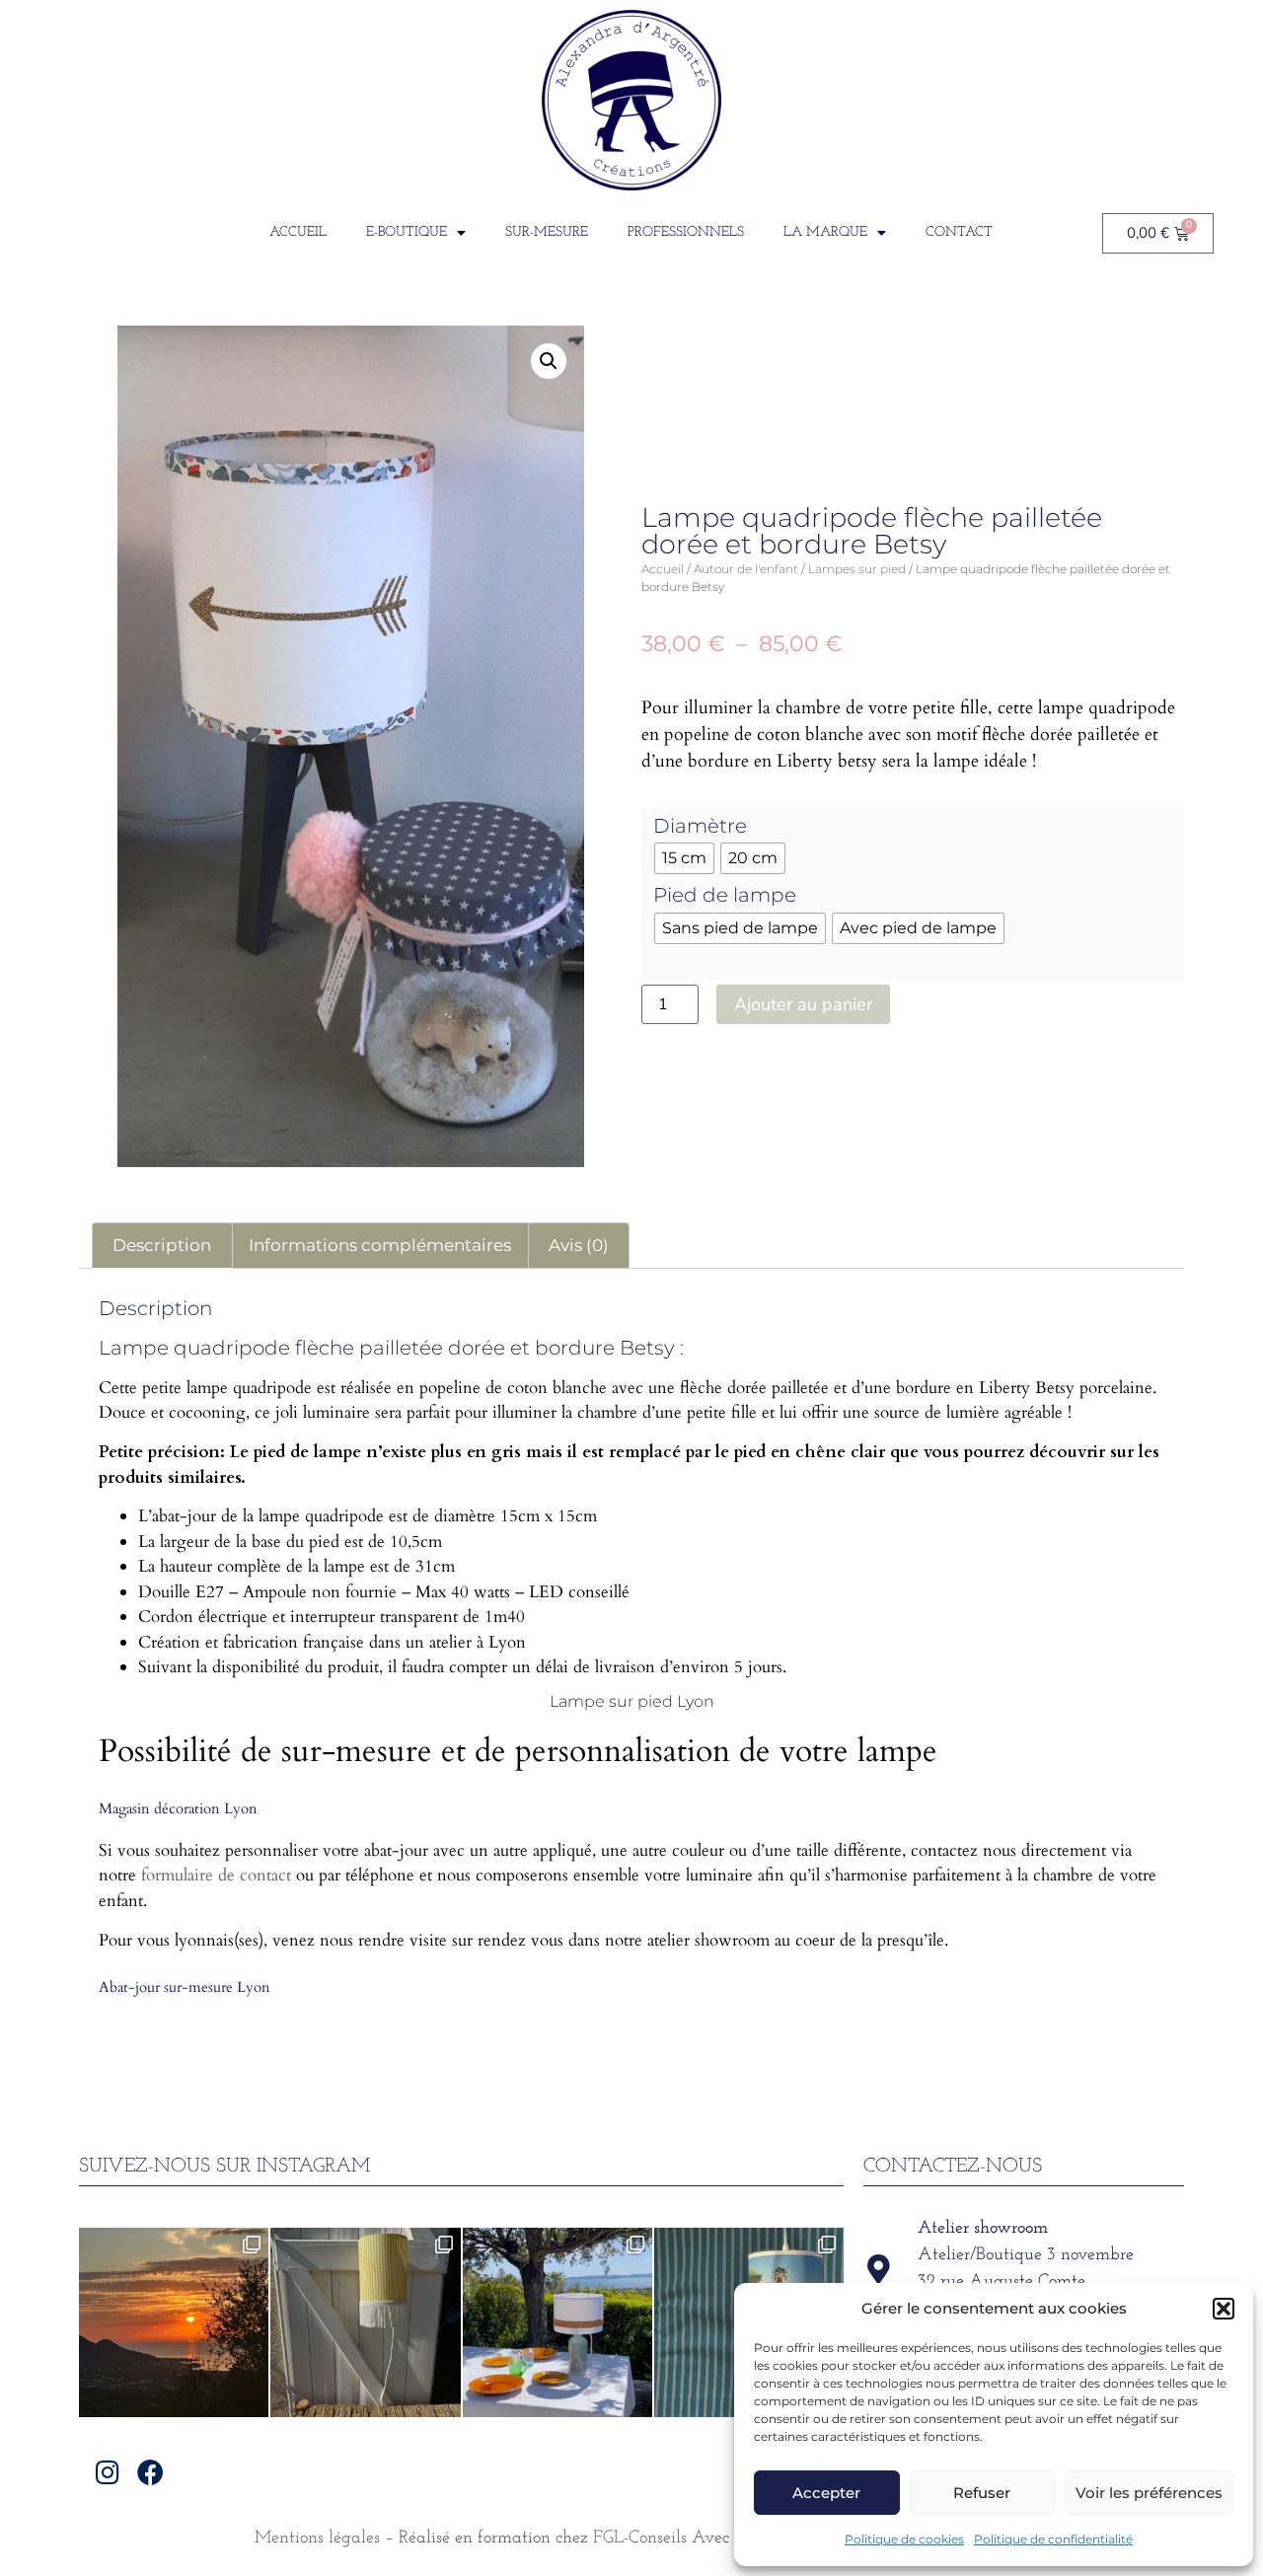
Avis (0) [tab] (579, 1245)
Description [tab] (162, 1245)
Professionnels (686, 232)
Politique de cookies (904, 2539)
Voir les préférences (1149, 2493)
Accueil (298, 232)
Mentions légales (317, 2539)
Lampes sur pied (857, 569)
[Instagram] (108, 2472)
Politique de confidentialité (1053, 2539)
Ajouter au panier (803, 1004)
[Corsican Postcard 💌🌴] (174, 2322)
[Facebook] (150, 2472)
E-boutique (407, 232)
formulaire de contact (216, 1875)
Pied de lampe (725, 895)
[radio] (684, 858)
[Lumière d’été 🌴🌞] (557, 2322)
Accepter (826, 2493)
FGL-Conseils (640, 2539)
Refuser (982, 2493)
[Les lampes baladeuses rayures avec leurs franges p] (365, 2322)
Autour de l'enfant (746, 569)
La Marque (825, 232)
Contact (959, 232)
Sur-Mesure (547, 232)
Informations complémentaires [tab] (380, 1245)
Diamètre (700, 826)
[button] (1224, 2309)
